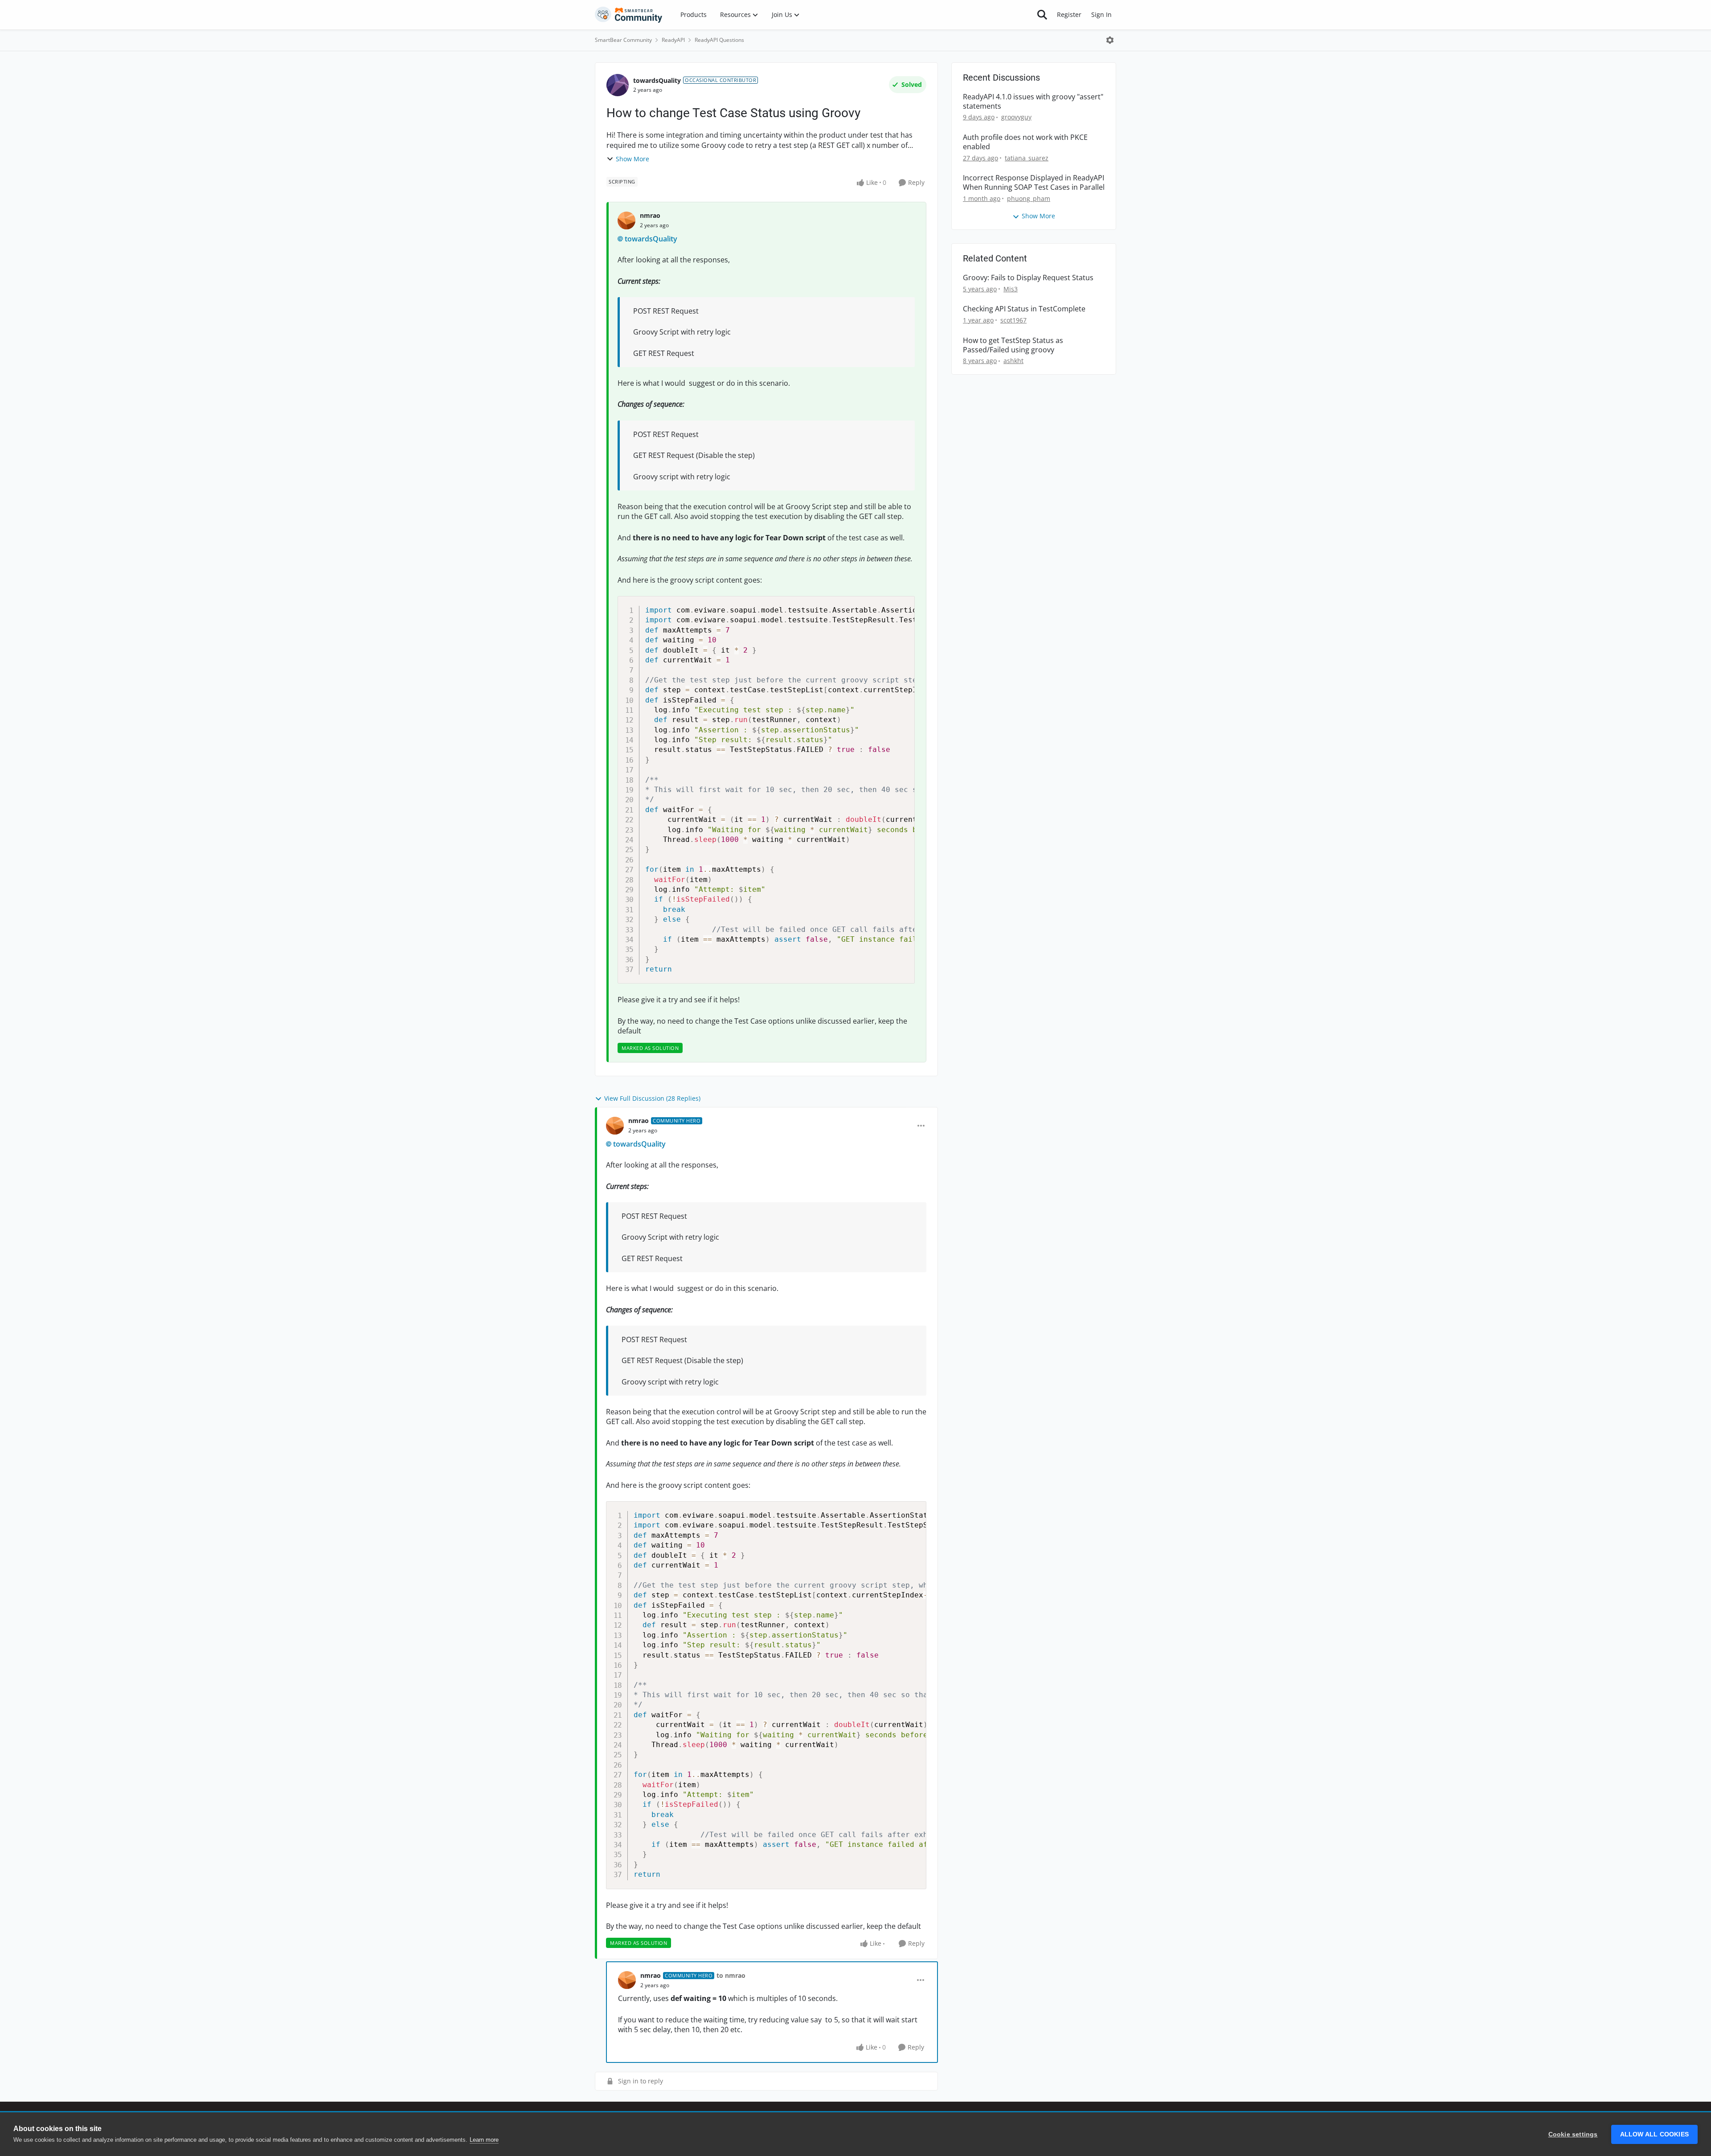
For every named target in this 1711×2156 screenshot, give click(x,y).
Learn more (484, 2140)
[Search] (1042, 15)
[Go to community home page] (629, 15)
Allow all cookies (1654, 2134)
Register (1069, 14)
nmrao (650, 215)
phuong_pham (1029, 198)
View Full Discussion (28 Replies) (652, 1098)
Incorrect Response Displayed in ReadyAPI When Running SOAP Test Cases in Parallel (1034, 183)
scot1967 (1013, 320)
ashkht (1013, 361)
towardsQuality (657, 80)
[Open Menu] (1110, 40)
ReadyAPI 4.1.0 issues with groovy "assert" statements (1033, 102)
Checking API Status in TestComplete (1024, 309)
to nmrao (731, 1975)
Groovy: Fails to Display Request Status (1028, 278)
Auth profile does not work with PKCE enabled (1025, 142)
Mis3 (1011, 289)
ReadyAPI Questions (719, 40)
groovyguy (1016, 117)
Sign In (1101, 14)
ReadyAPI (673, 40)
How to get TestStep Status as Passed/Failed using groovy (1013, 345)
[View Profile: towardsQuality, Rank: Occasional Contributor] (618, 85)
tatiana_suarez (1027, 158)
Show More (632, 159)
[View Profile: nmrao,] (626, 220)
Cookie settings (1573, 2134)
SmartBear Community (623, 40)
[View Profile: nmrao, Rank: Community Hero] (615, 1126)
